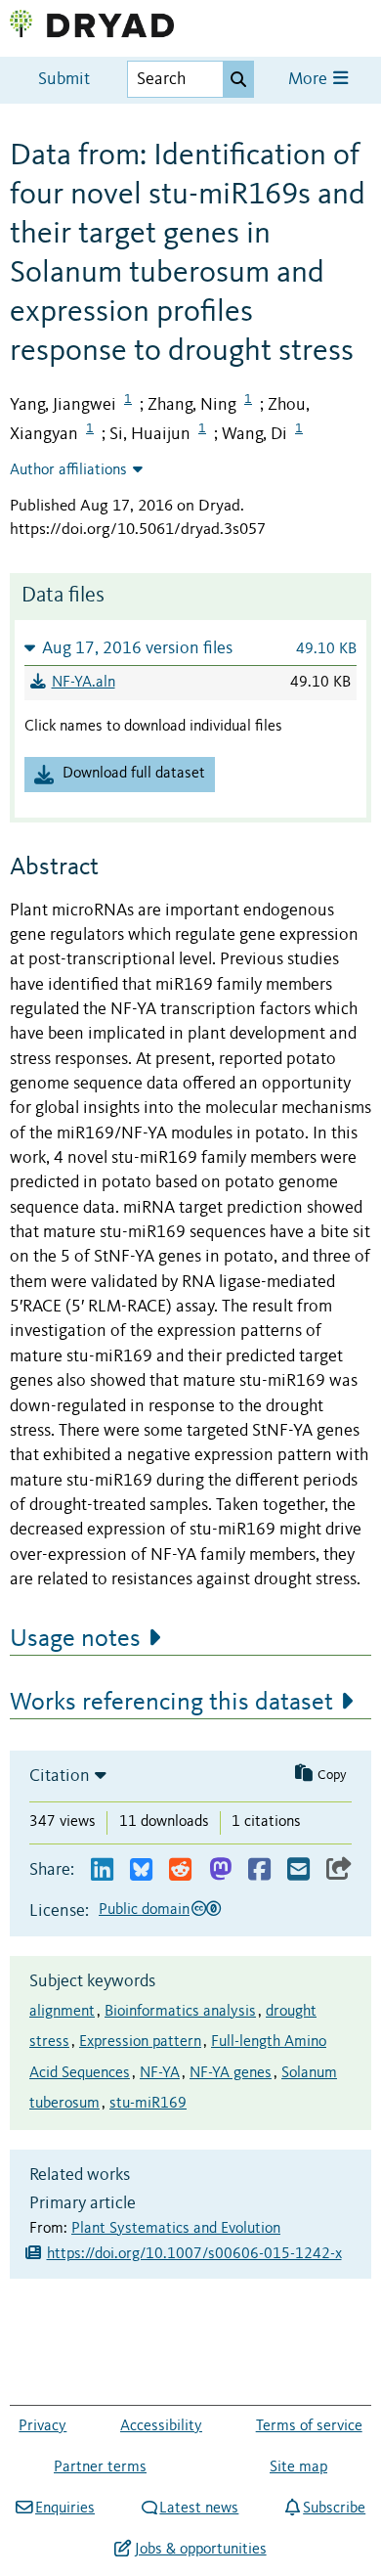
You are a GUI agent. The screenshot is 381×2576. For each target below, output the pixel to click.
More (310, 80)
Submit (64, 80)
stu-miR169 (148, 2104)
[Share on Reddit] (180, 1870)
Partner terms (100, 2467)
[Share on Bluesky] (141, 1870)
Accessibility (161, 2426)
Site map (298, 2467)
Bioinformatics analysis (180, 2012)
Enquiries (65, 2509)
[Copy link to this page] (339, 1870)
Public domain (144, 1910)
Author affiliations (68, 470)
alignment (62, 2012)
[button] (190, 648)
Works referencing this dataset (171, 1703)
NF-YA (160, 2073)
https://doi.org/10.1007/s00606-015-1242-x (194, 2254)
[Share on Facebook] (259, 1870)
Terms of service (309, 2426)
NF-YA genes (231, 2073)
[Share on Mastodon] (220, 1870)
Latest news (199, 2509)
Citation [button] (60, 1776)
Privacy (42, 2426)
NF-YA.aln (84, 683)
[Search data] (238, 79)
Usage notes (75, 1639)
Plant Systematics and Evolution (176, 2229)
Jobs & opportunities (200, 2550)
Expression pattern (140, 2042)
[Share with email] (298, 1870)
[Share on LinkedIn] (102, 1870)
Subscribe (334, 2509)
